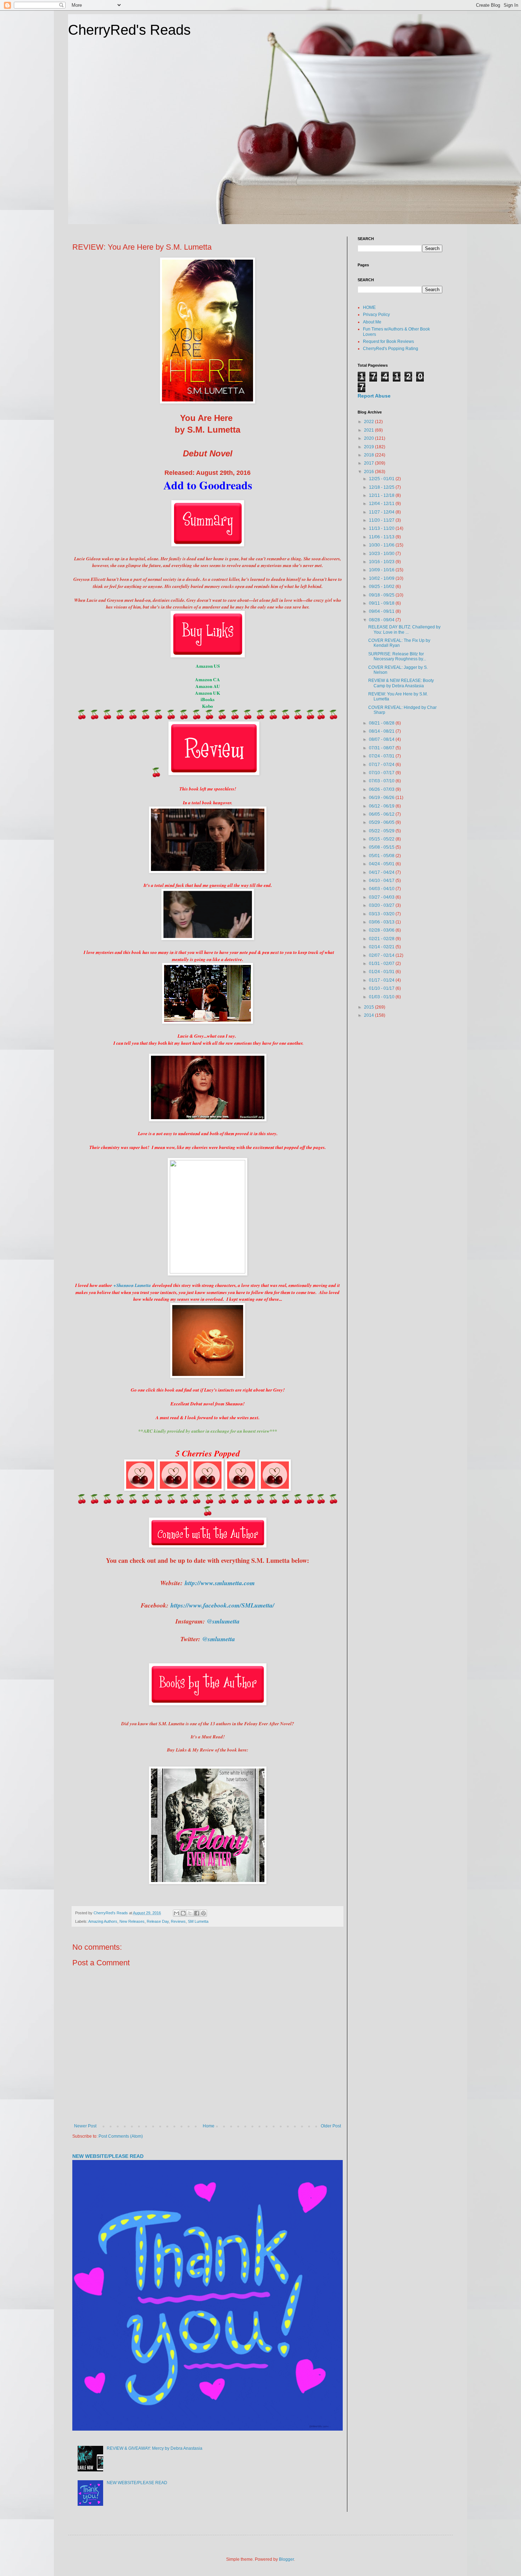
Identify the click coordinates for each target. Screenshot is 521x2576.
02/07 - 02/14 (382, 955)
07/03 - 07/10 (382, 781)
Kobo (208, 706)
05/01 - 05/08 (382, 856)
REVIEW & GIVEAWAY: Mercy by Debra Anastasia (155, 2448)
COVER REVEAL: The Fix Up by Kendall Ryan (399, 643)
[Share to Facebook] (197, 1913)
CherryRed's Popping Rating (391, 349)
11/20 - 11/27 (382, 520)
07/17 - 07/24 (382, 765)
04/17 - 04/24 (382, 872)
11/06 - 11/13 (382, 537)
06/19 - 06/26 (382, 798)
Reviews (178, 1921)
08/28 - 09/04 (382, 620)
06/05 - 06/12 (382, 814)
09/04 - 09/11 (382, 611)
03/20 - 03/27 (382, 905)
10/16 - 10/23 (382, 562)
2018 (369, 455)
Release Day (158, 1921)
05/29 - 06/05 (382, 822)
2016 (369, 472)
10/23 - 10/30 (382, 554)
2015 (369, 1007)
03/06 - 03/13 (382, 922)
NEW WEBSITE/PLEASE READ (108, 2156)
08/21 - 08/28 (382, 723)
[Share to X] (190, 1913)
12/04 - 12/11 (382, 504)
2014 (369, 1015)
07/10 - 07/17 (382, 773)
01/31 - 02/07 (382, 964)
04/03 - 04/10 (382, 889)
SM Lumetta (198, 1921)
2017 (369, 463)
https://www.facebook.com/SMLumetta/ (222, 1605)
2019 (369, 447)
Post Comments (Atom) (121, 2136)
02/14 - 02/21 (382, 947)
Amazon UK (208, 693)
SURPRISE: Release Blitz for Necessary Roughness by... (397, 656)
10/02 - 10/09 (382, 578)
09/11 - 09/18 (382, 603)
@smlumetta (223, 1621)
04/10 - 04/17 (382, 881)
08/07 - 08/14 (382, 739)
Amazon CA (208, 679)
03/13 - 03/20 (382, 914)
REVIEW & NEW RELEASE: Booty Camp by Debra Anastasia (401, 683)
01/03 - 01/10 (382, 997)
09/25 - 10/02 (382, 587)
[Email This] (177, 1913)
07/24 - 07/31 (382, 756)
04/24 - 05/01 (382, 864)
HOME (369, 307)
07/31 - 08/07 (382, 748)
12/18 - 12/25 (382, 487)
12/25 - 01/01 (382, 479)
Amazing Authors (103, 1921)
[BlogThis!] (183, 1913)
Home (209, 2126)
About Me (372, 322)
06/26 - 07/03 (382, 789)
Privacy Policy (376, 315)
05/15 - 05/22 (382, 839)
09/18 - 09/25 (382, 595)
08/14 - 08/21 (382, 731)
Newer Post (85, 2126)
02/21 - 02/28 (382, 939)
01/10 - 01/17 (382, 988)
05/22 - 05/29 (382, 831)
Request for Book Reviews (388, 342)
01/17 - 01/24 (382, 980)
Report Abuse (374, 396)
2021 (369, 430)
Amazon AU (208, 686)
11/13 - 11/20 (382, 528)
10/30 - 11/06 (382, 545)
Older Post (331, 2126)
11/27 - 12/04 (382, 512)
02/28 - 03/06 (382, 930)
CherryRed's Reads (129, 30)
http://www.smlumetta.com (220, 1583)
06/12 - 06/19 (382, 806)
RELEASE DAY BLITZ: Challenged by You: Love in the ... (404, 629)
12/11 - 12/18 (382, 495)
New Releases (132, 1921)
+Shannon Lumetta (132, 1285)
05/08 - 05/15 (382, 847)
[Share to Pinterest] (203, 1913)
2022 (369, 422)
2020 (369, 438)
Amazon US (208, 666)
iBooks (208, 699)
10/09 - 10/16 (382, 570)
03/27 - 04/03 (382, 897)
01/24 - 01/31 (382, 972)
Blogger (286, 2559)
